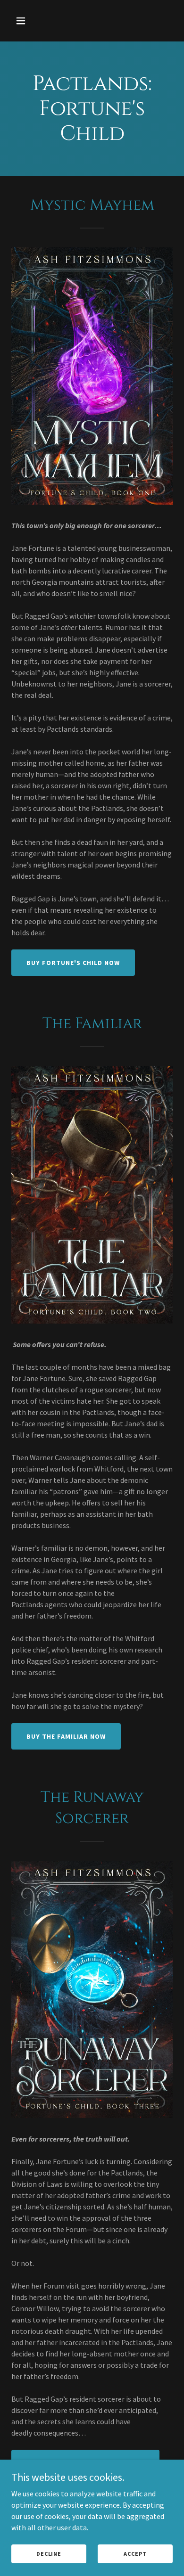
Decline (49, 2554)
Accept (135, 2554)
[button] (23, 21)
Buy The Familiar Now (66, 1736)
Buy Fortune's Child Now (73, 963)
